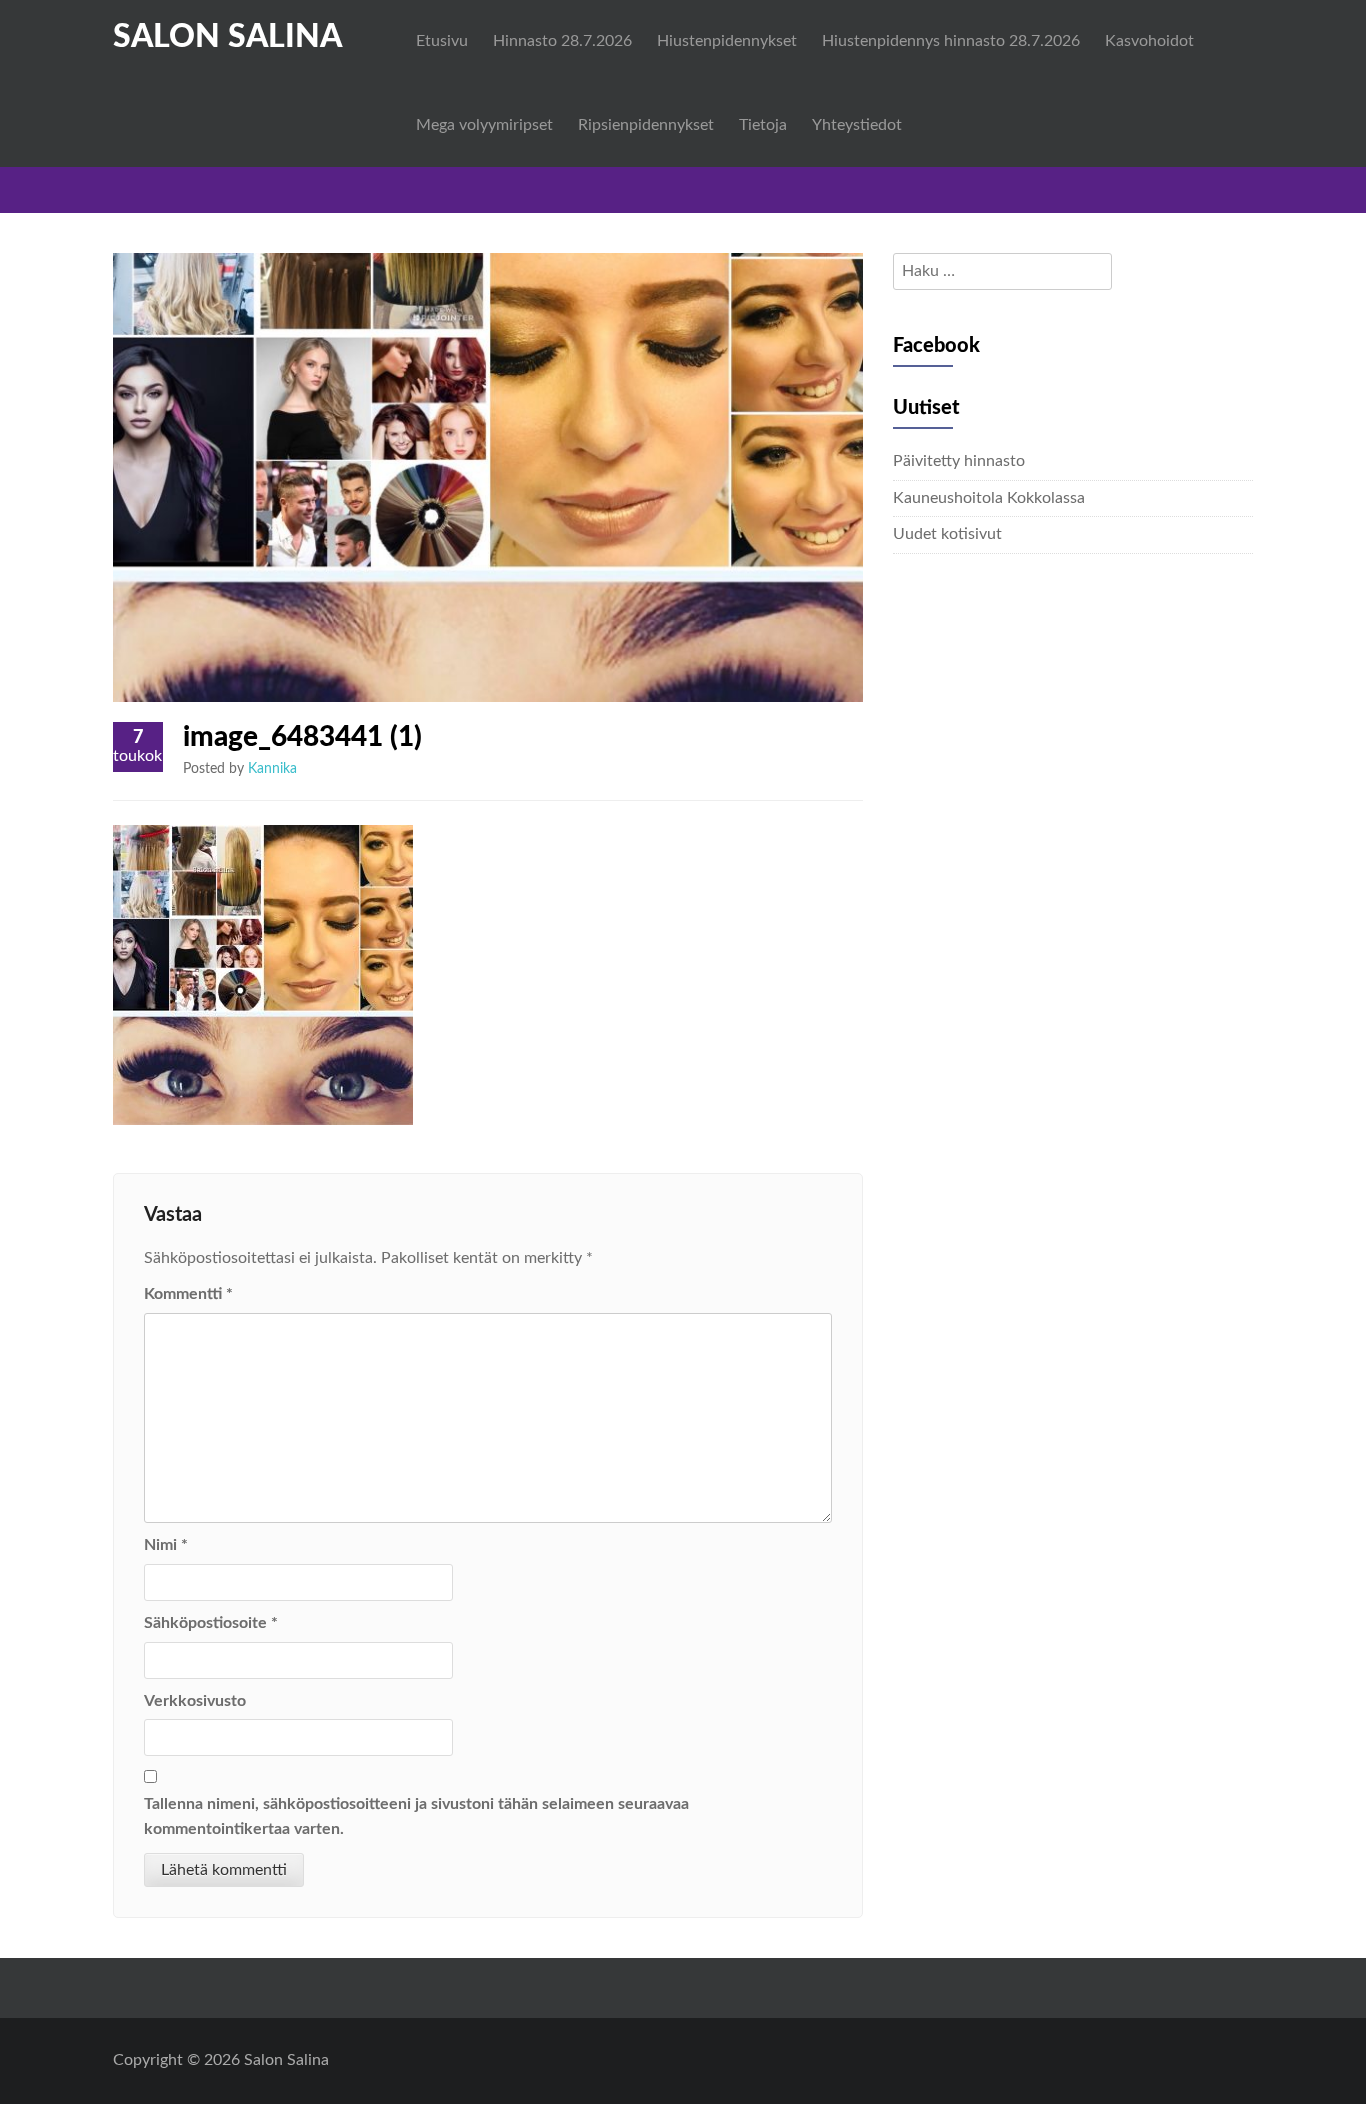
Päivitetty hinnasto (959, 461)
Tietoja (763, 125)
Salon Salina (227, 37)
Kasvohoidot (1149, 41)
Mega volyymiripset (484, 125)
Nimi (166, 1545)
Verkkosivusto (195, 1701)
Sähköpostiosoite (211, 1623)
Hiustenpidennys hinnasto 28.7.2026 (951, 41)
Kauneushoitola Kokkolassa (989, 498)
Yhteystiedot (857, 125)
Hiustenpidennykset (727, 41)
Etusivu (442, 41)
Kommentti (188, 1294)
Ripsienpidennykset (646, 125)
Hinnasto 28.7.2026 (562, 41)
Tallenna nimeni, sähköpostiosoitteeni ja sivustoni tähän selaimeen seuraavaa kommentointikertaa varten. (416, 1817)
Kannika (272, 769)
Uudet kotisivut (947, 534)
